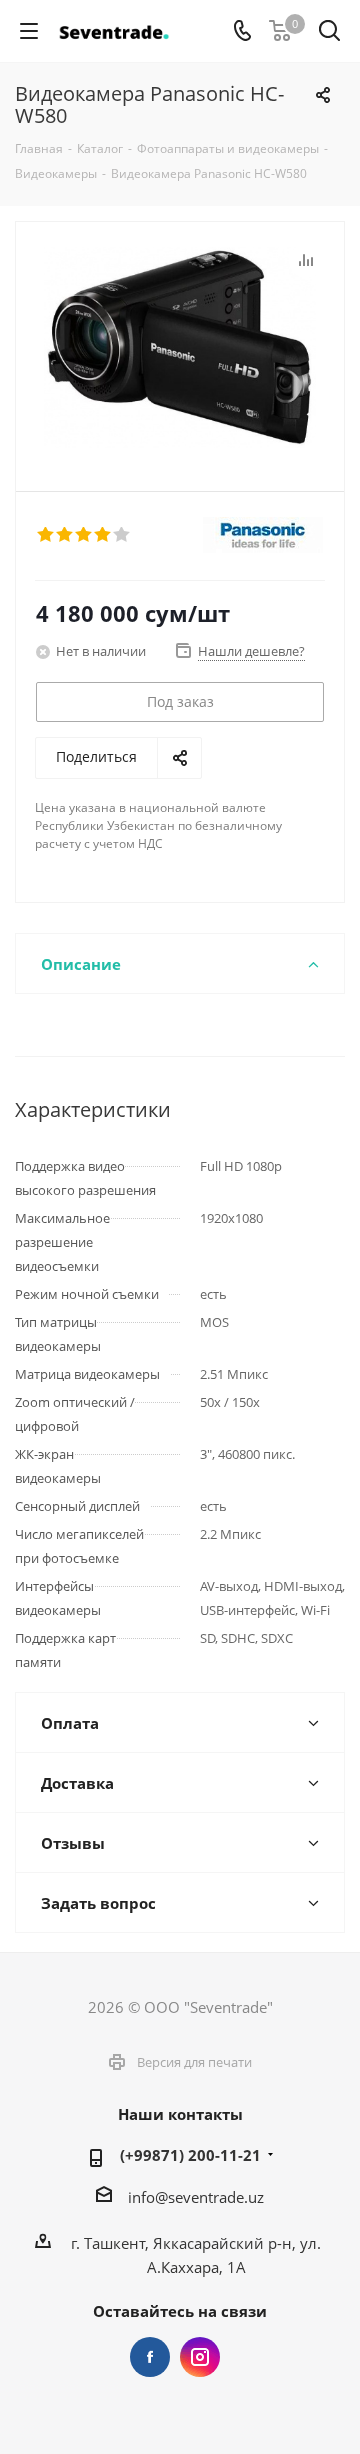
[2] (65, 535)
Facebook (150, 2357)
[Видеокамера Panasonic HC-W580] (180, 347)
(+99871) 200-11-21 (190, 2155)
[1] (46, 535)
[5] (122, 535)
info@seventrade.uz (196, 2197)
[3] (84, 535)
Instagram (200, 2357)
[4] (103, 535)
